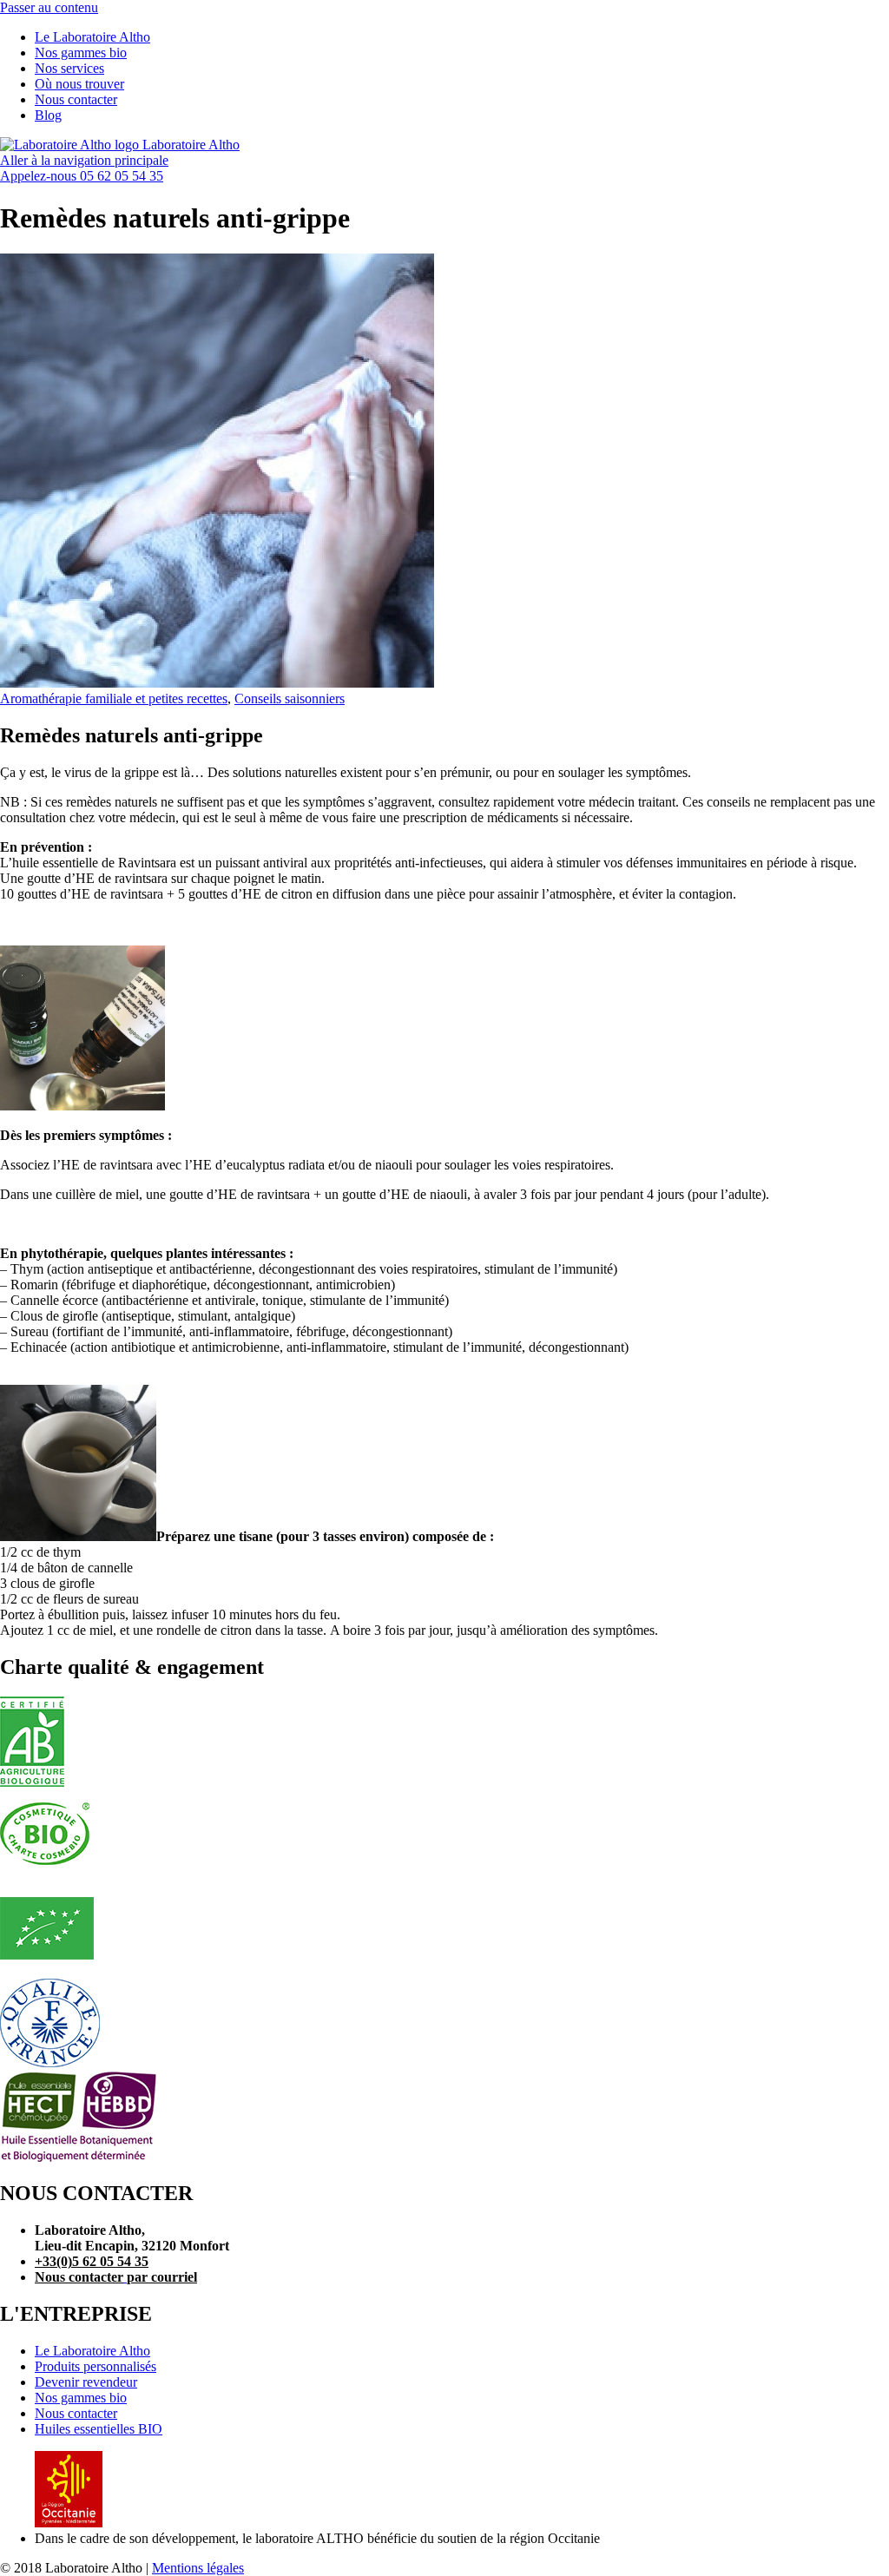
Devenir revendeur (86, 2382)
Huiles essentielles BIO (99, 2429)
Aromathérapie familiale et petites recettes (114, 698)
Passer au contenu (49, 7)
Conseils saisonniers (290, 698)
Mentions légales (198, 2568)
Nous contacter (76, 2413)
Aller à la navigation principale (84, 160)
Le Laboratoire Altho (92, 2351)
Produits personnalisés (95, 2366)
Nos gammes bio (81, 2398)
